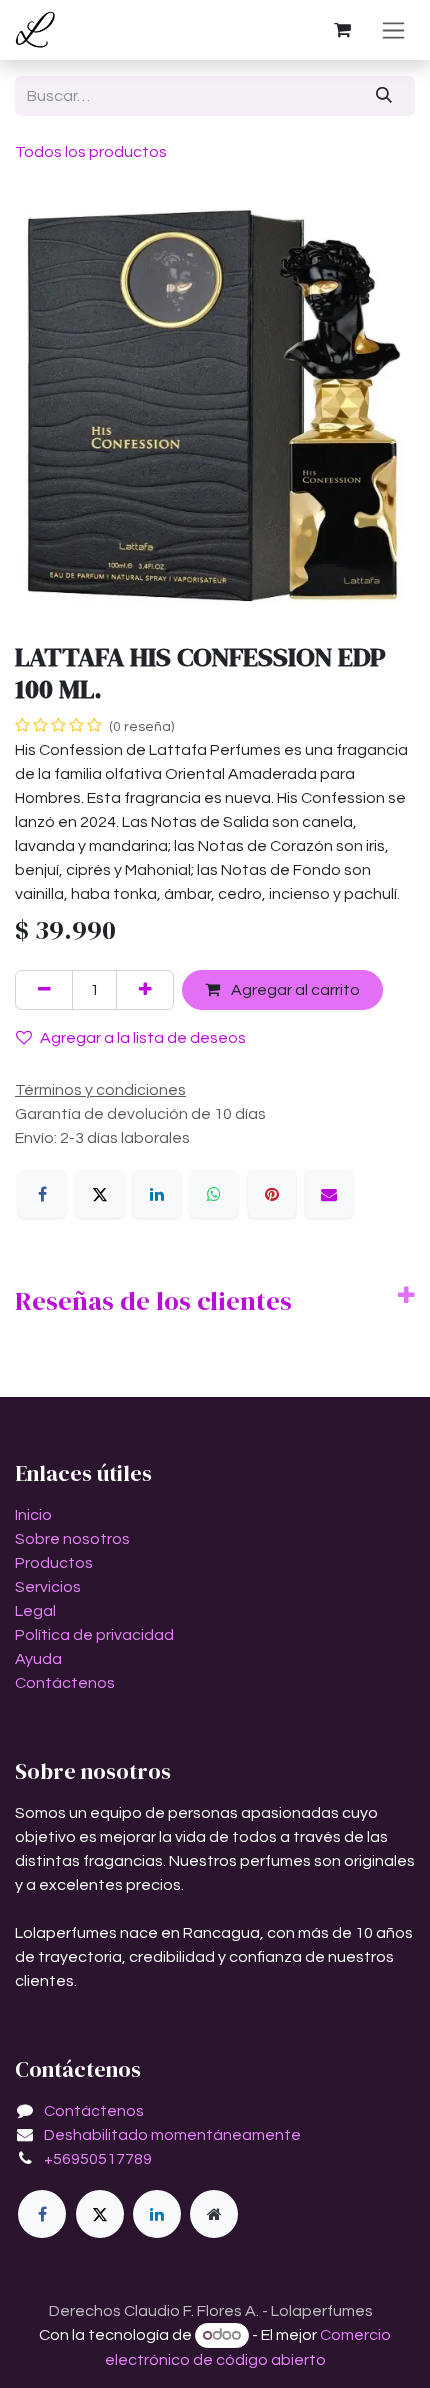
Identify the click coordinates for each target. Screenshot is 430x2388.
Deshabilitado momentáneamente (172, 2135)
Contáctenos (65, 1683)
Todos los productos (91, 152)
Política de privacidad (94, 1635)
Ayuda (38, 1659)
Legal (35, 1611)
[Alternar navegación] (393, 30)
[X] (100, 1194)
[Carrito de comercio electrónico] (342, 30)
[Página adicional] (214, 2214)
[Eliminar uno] (44, 990)
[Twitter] (100, 2214)
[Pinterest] (272, 1194)
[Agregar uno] (145, 990)
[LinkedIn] (157, 1194)
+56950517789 (98, 2159)
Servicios (48, 1587)
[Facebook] (42, 1194)
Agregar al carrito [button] (294, 990)
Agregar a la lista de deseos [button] (143, 1038)
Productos (54, 1563)
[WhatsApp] (214, 1194)
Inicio (33, 1515)
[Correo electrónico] (329, 1194)
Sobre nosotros (72, 1539)
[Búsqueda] (384, 96)
